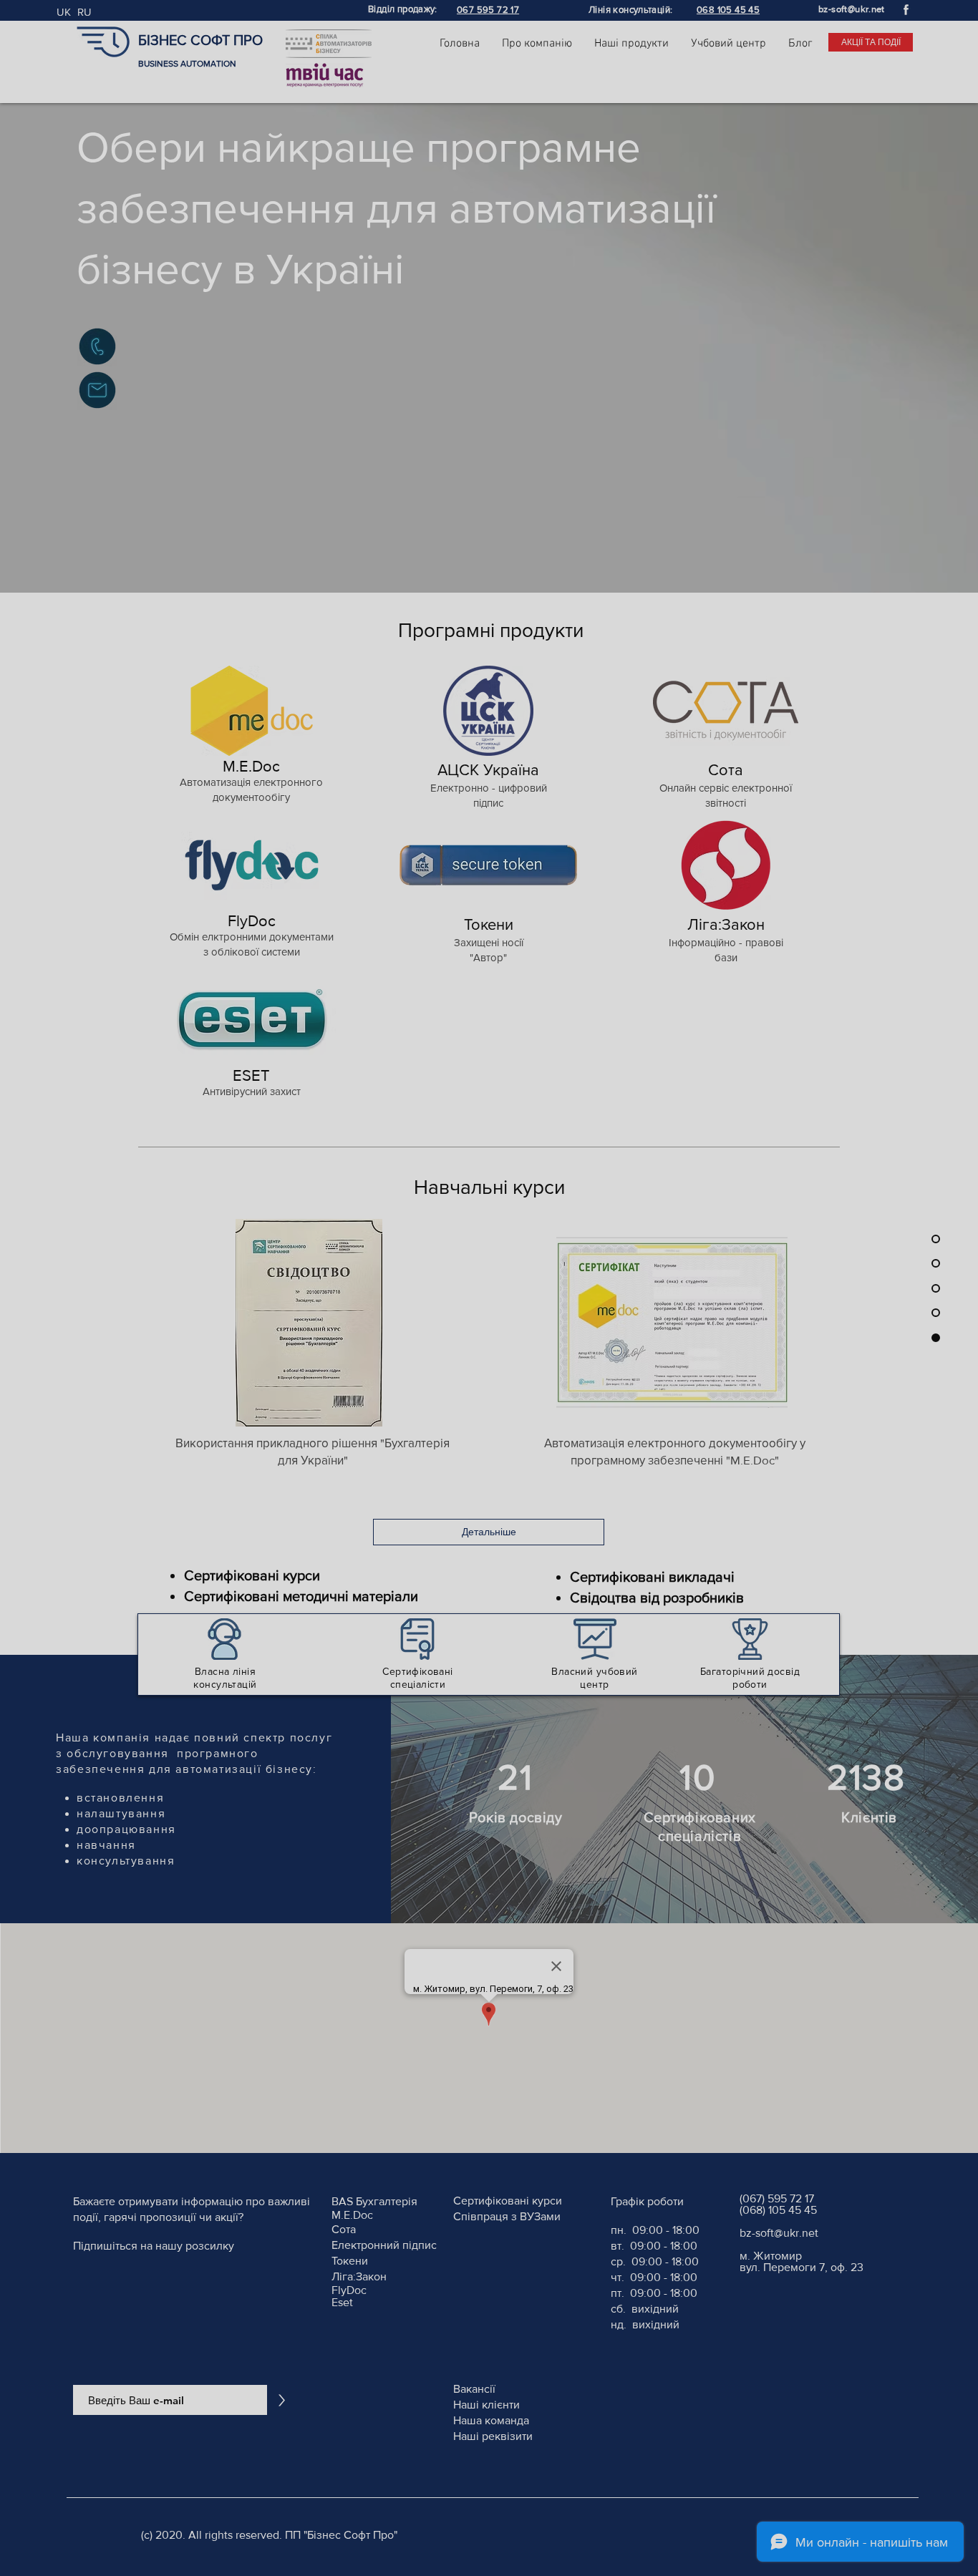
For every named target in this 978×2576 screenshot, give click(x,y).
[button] (822, 1084)
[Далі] (816, 1318)
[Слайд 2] (488, 1502)
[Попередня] (160, 1318)
